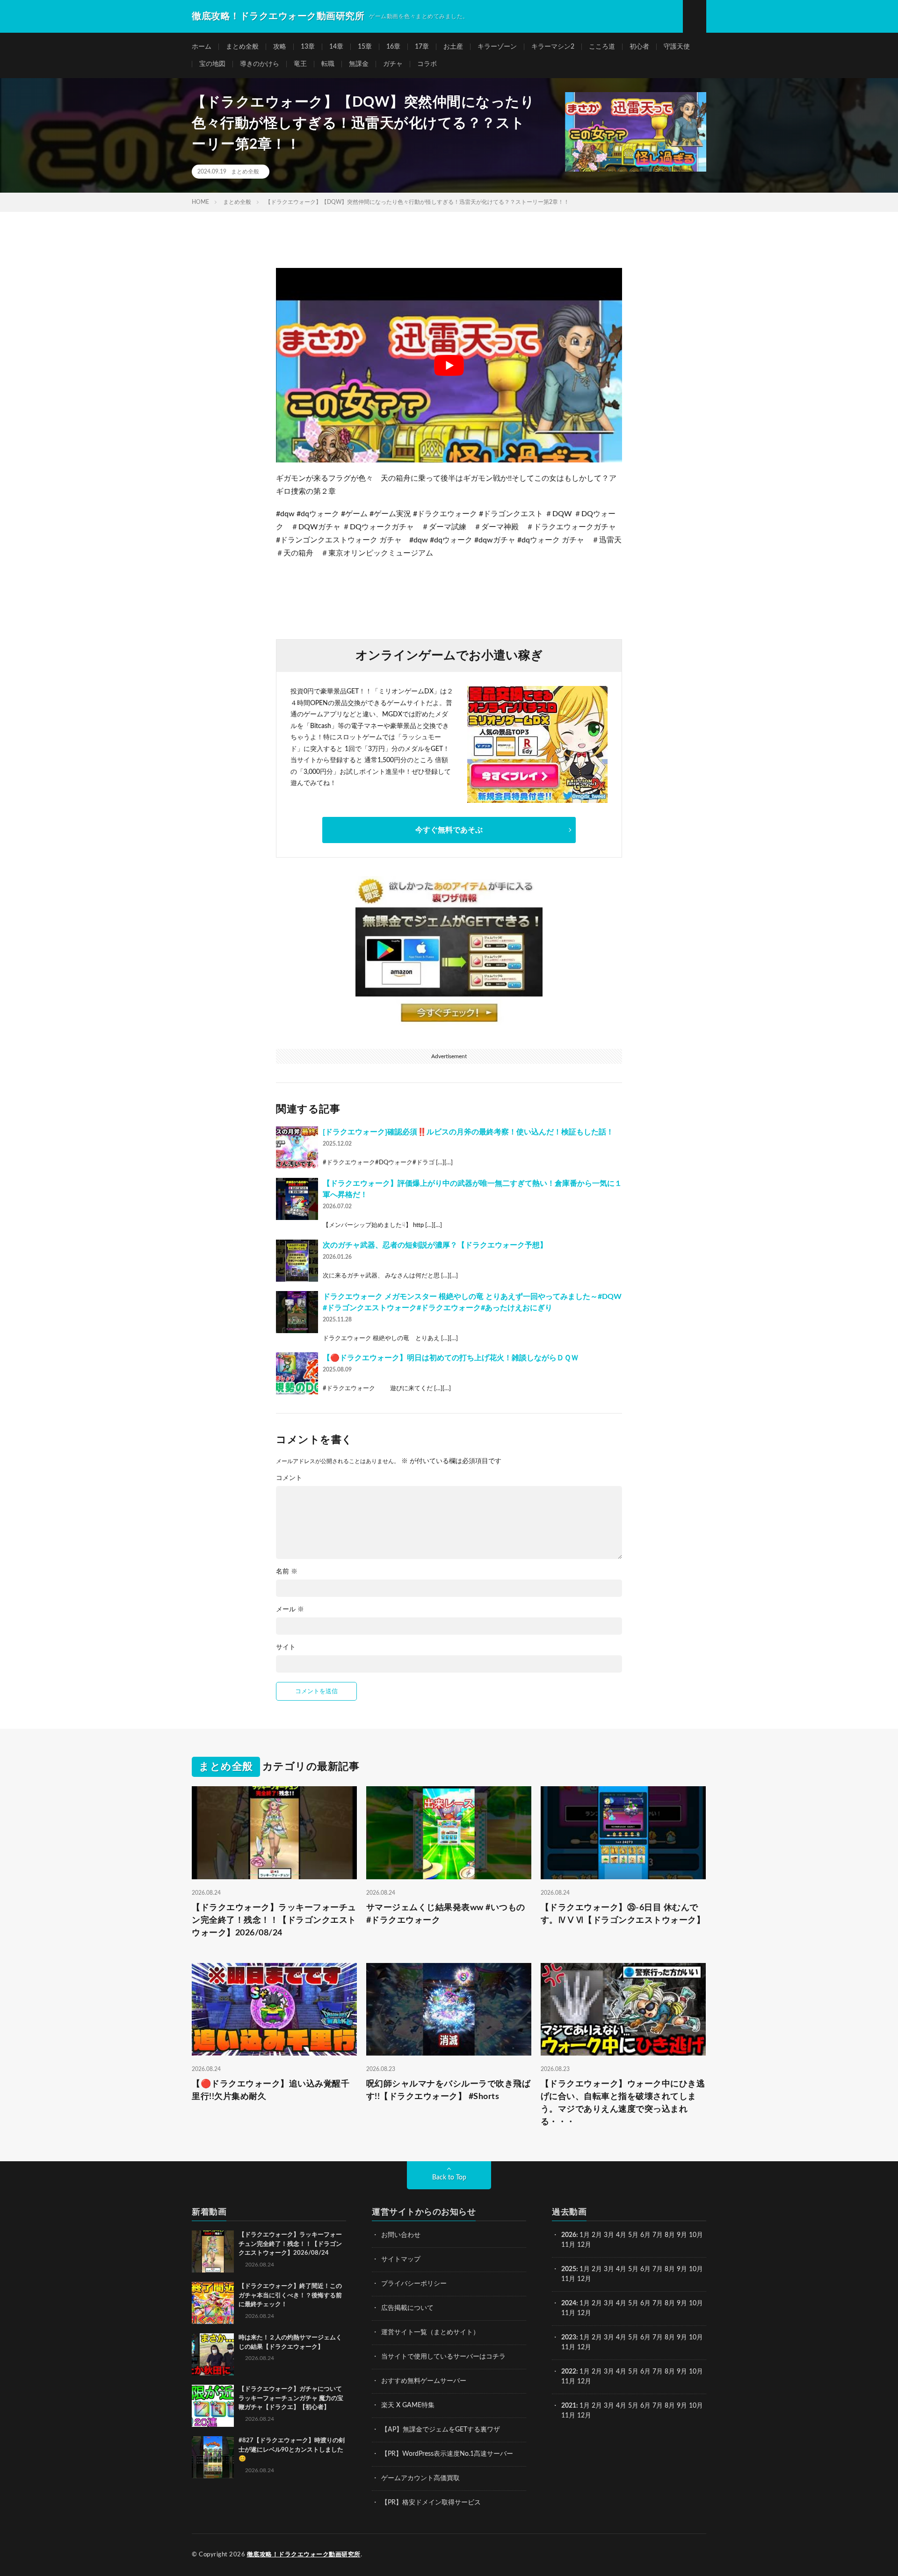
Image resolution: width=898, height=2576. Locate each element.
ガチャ (393, 64)
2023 (569, 2338)
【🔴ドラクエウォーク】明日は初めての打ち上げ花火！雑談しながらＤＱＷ (451, 1358)
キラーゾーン (497, 47)
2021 (569, 2406)
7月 (658, 2235)
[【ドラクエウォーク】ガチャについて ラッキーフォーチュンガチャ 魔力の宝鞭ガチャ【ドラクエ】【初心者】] (213, 2406)
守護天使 (677, 47)
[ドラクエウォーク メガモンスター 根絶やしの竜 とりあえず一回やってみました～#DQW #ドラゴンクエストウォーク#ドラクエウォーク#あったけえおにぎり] (297, 1312)
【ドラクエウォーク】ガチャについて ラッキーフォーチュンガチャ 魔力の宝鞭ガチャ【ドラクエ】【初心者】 (291, 2398)
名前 (287, 1572)
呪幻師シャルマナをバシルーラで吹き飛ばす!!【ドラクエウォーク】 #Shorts (449, 2090)
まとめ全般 (242, 47)
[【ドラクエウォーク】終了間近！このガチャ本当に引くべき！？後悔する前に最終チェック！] (213, 2303)
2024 (569, 2303)
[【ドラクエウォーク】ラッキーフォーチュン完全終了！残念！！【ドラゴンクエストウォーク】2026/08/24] (213, 2251)
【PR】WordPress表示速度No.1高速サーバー (447, 2454)
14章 (336, 47)
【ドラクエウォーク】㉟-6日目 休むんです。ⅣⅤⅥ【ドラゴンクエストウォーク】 (623, 1914)
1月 (585, 2235)
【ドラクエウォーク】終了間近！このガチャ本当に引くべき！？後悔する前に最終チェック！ (290, 2295)
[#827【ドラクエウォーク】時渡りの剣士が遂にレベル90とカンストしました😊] (213, 2457)
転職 (328, 64)
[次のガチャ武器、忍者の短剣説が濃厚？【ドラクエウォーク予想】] (297, 1261)
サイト (286, 1647)
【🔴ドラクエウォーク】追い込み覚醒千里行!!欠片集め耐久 (271, 2090)
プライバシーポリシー (414, 2284)
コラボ (427, 64)
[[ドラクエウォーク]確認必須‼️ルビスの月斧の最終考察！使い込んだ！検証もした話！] (297, 1147)
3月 (609, 2235)
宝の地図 (212, 64)
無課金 (359, 64)
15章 (365, 47)
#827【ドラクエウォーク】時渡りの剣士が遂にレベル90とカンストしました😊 (292, 2450)
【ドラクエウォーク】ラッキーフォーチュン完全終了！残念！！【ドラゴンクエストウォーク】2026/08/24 (274, 1920)
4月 (621, 2235)
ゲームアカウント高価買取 (420, 2478)
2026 (569, 2235)
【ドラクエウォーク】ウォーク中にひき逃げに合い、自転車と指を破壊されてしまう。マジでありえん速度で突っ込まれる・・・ (623, 2103)
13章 (308, 47)
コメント (289, 1478)
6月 (645, 2235)
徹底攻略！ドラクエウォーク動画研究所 (304, 2555)
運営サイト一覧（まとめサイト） (430, 2332)
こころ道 (602, 47)
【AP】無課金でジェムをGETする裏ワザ (441, 2430)
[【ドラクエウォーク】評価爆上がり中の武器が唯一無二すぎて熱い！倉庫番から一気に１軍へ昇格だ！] (297, 1199)
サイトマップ (401, 2259)
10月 (696, 2269)
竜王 (300, 64)
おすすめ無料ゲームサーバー (424, 2381)
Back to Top (449, 2178)
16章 (393, 47)
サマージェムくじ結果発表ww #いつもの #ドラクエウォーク (446, 1914)
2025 (569, 2269)
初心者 (639, 47)
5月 (633, 2235)
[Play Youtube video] (449, 365)
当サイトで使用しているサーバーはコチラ (443, 2357)
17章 (422, 47)
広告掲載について (407, 2308)
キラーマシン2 (553, 47)
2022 (569, 2372)
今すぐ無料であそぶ (449, 830)
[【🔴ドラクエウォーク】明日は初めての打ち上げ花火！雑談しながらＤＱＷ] (297, 1373)
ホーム (202, 47)
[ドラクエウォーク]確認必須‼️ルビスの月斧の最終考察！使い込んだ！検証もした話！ (468, 1132)
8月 (670, 2235)
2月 (597, 2235)
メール (290, 1609)
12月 (584, 2279)
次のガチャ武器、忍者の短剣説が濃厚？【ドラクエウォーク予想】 (435, 1245)
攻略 (280, 47)
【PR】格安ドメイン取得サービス (431, 2503)
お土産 (453, 47)
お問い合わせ (401, 2235)
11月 (568, 2279)
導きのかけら (260, 64)
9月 (682, 2269)
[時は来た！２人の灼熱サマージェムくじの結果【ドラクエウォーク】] (213, 2354)
